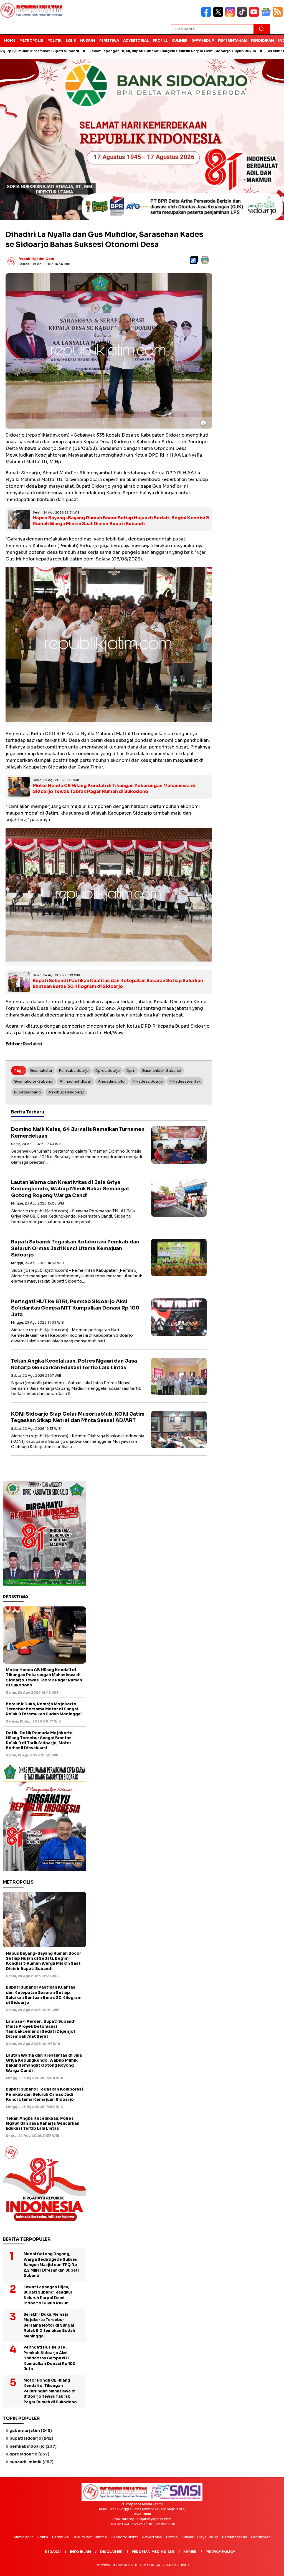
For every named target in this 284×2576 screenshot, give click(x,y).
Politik (54, 40)
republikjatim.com (36, 259)
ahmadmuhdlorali (76, 1081)
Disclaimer (111, 2552)
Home (10, 40)
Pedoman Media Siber (153, 2552)
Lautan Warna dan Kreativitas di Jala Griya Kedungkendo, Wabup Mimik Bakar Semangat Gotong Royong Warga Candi (70, 1189)
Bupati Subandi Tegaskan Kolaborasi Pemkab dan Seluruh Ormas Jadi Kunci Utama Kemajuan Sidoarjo (75, 1248)
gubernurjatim (31, 2430)
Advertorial (136, 40)
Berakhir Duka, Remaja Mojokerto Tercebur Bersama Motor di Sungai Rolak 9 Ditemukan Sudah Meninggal (44, 1709)
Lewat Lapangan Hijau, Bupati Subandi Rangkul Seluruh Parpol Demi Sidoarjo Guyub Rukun (108, 51)
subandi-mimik (31, 2462)
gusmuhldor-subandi (161, 1071)
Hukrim (88, 40)
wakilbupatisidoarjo (66, 1092)
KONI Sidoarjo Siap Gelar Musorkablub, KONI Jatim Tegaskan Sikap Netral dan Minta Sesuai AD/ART (78, 1417)
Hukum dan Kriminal (90, 2537)
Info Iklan (80, 2552)
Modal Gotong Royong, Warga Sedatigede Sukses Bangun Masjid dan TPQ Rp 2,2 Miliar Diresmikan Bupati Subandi (51, 2265)
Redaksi (53, 2552)
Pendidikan (263, 40)
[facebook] (207, 15)
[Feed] (278, 15)
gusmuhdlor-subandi (34, 1081)
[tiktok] (243, 15)
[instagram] (231, 15)
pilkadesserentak (185, 1081)
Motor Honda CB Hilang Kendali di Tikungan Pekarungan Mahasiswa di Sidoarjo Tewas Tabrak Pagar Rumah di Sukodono (114, 788)
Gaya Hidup (203, 40)
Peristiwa (109, 40)
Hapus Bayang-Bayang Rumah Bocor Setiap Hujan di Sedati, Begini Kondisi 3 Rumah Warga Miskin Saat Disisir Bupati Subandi (121, 521)
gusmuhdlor (41, 1071)
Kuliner (180, 40)
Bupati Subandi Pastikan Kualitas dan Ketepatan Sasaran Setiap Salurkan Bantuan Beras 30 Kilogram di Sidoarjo (118, 983)
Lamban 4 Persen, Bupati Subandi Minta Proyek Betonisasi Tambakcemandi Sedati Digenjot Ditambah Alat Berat (41, 2029)
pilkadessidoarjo (148, 1081)
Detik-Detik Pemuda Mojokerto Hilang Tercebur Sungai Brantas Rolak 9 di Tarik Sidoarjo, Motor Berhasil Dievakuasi (39, 1740)
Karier (190, 2552)
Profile (160, 40)
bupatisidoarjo (27, 1092)
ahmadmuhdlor (112, 1081)
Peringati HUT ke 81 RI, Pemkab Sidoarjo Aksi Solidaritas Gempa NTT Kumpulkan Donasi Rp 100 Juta (75, 1308)
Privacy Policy (220, 2552)
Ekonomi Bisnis (125, 2537)
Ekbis (71, 40)
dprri (131, 1071)
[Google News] (267, 15)
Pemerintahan (232, 40)
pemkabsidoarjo (74, 1071)
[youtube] (255, 15)
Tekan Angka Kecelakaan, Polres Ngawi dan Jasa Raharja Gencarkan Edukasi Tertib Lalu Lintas (74, 1364)
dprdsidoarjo (107, 1071)
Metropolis (31, 40)
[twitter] (219, 15)
